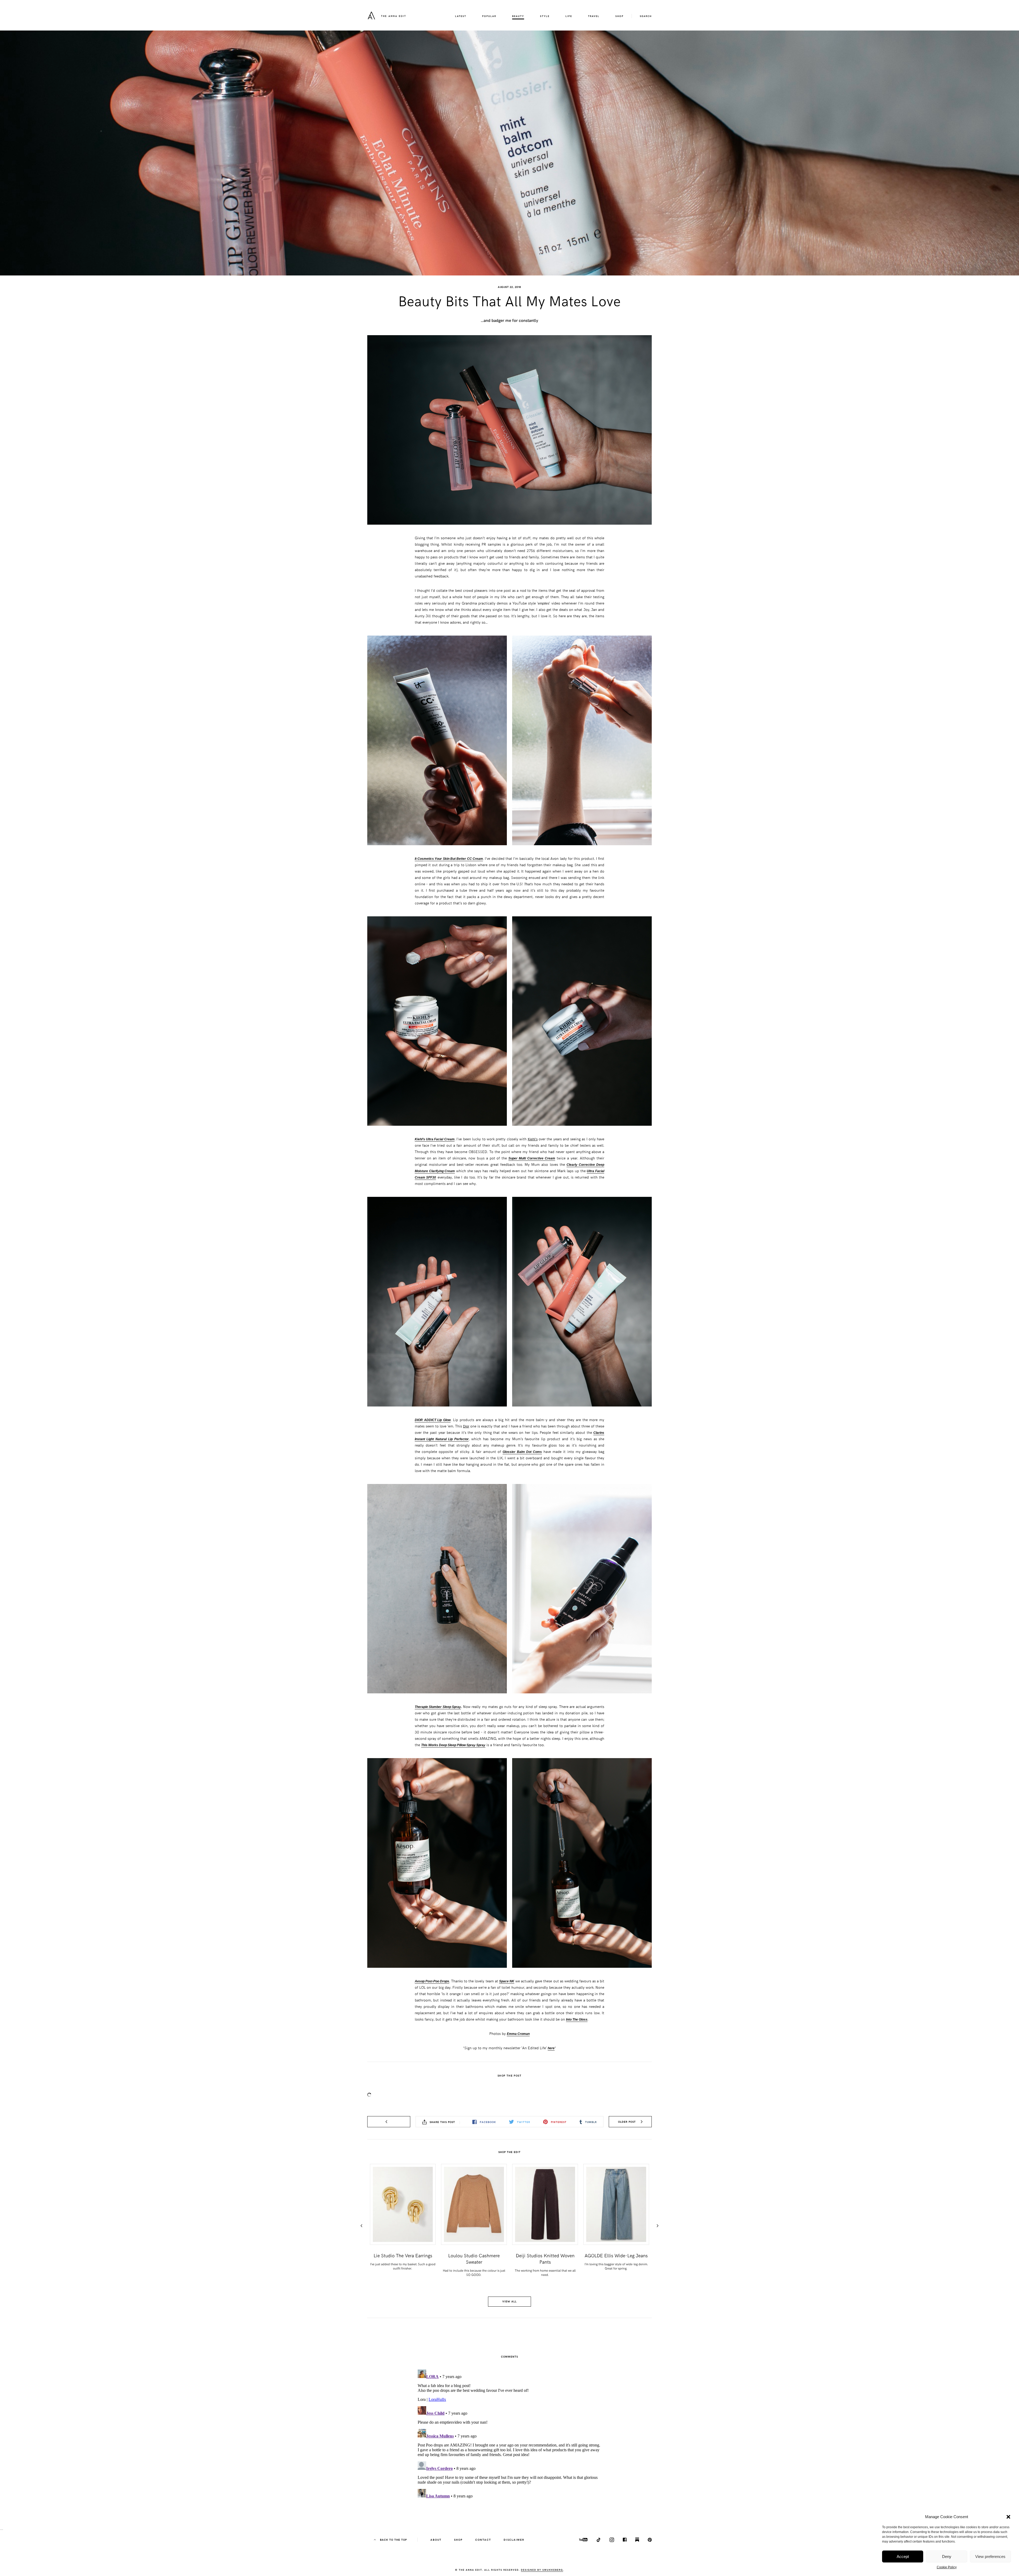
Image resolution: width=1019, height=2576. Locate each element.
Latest (461, 16)
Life (569, 16)
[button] (1008, 2517)
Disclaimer (514, 2540)
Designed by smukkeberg (542, 2570)
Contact (483, 2540)
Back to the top (393, 2540)
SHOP (619, 16)
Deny (947, 2556)
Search (646, 16)
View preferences (990, 2556)
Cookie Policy (947, 2567)
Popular (489, 16)
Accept (903, 2556)
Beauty (518, 16)
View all (509, 2301)
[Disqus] (509, 2434)
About (436, 2540)
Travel (594, 16)
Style (545, 16)
